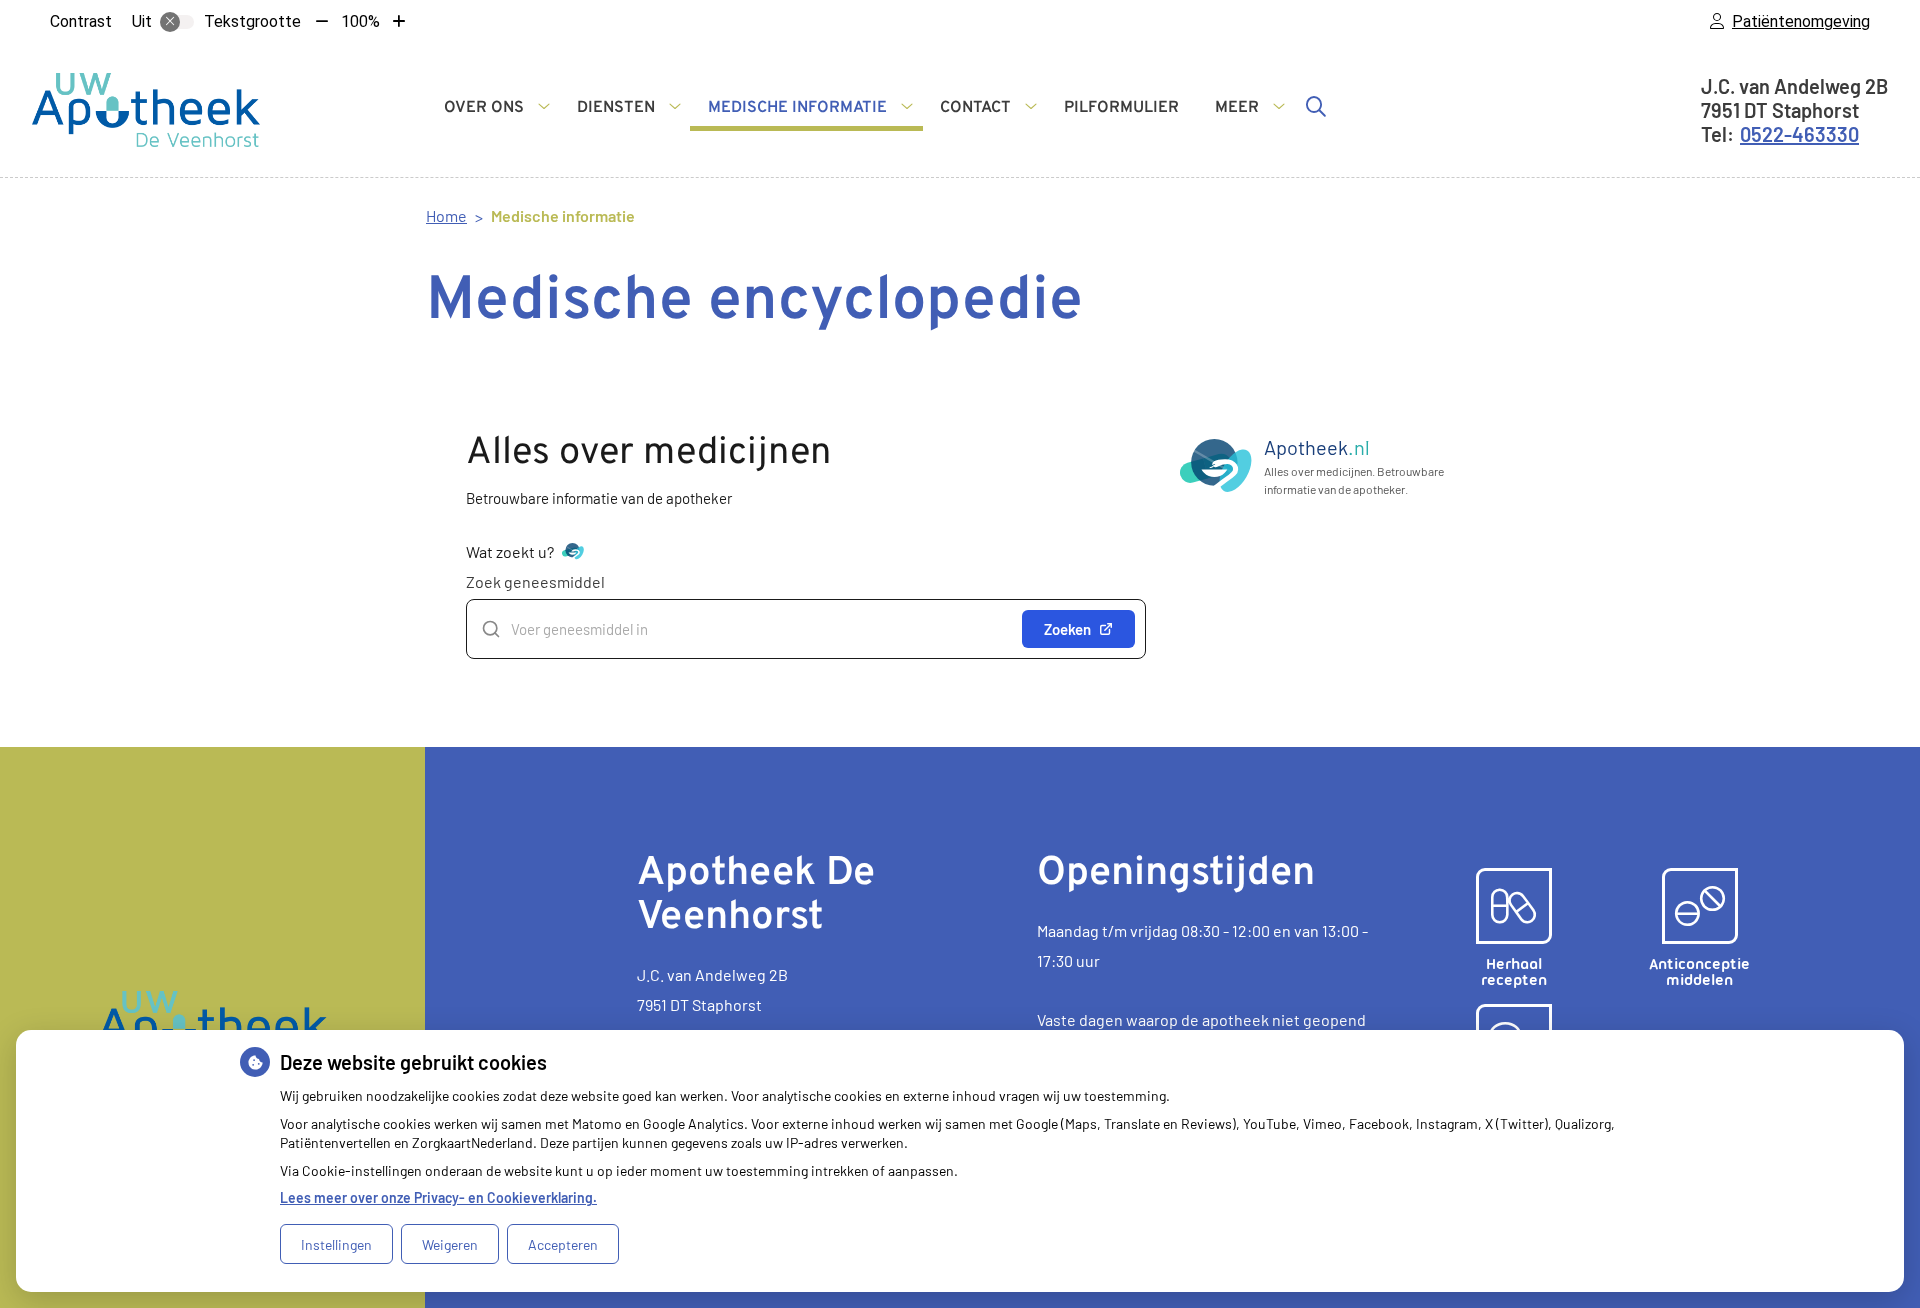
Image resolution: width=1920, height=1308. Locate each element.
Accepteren (563, 1244)
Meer (1237, 108)
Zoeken (1067, 629)
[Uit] (177, 22)
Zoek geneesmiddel (535, 581)
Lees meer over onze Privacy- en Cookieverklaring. (438, 1197)
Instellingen (336, 1244)
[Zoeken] (1316, 106)
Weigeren (450, 1244)
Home (446, 215)
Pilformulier (1121, 108)
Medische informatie (797, 108)
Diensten (616, 108)
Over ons (484, 108)
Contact (975, 108)
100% (360, 21)
